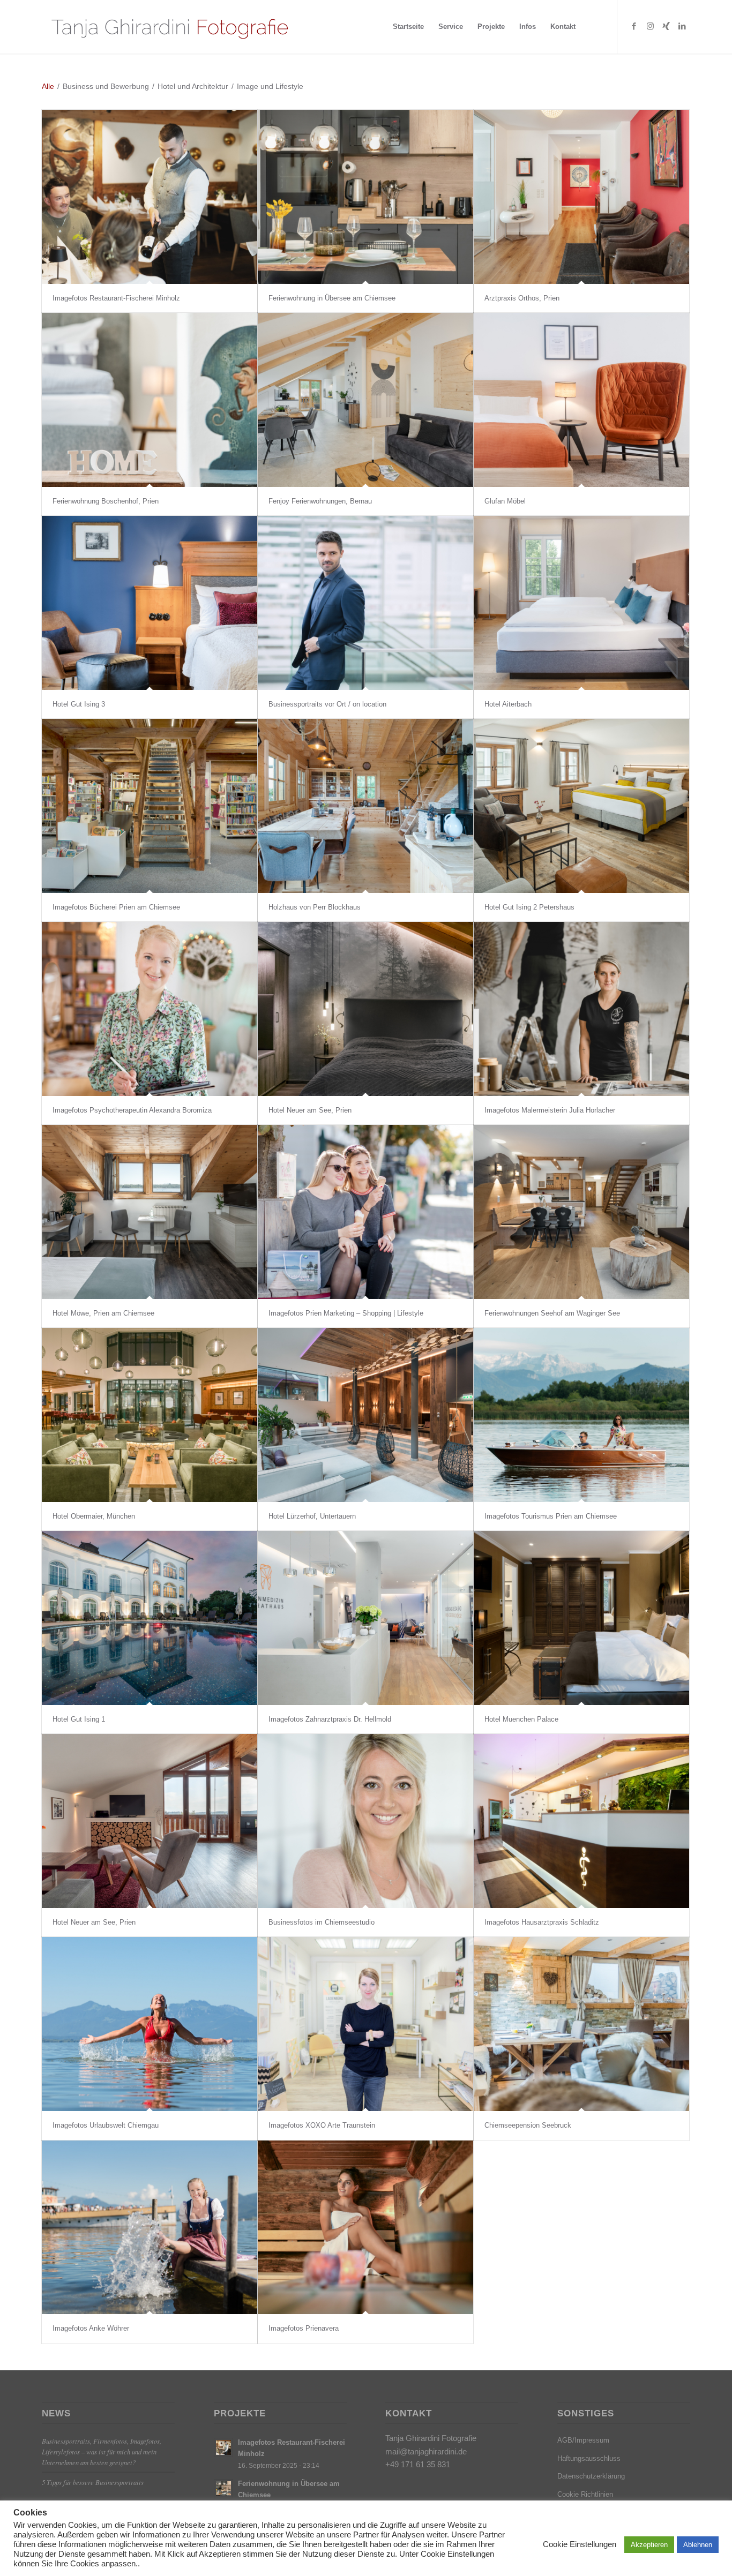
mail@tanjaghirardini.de (426, 2451)
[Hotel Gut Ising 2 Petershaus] (581, 806)
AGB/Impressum (583, 2440)
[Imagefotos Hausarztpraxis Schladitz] (581, 1821)
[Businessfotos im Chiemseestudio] (365, 1821)
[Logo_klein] (169, 27)
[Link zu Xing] (666, 26)
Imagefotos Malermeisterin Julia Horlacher (550, 1110)
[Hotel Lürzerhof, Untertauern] (365, 1415)
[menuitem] (408, 27)
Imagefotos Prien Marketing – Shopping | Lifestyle (346, 1313)
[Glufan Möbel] (581, 400)
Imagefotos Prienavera (304, 2328)
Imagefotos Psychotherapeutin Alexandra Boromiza (132, 1110)
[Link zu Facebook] (634, 26)
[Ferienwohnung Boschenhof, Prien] (150, 400)
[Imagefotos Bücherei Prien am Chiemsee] (150, 806)
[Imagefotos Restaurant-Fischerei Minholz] (150, 197)
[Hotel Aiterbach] (581, 603)
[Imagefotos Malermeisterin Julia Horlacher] (581, 1009)
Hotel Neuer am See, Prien (310, 1110)
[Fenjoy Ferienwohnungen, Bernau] (365, 400)
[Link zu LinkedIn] (682, 26)
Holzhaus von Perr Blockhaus (315, 907)
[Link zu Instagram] (650, 26)
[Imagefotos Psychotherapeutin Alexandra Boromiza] (150, 1009)
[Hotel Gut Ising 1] (150, 1618)
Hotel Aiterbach (508, 704)
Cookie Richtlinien (585, 2494)
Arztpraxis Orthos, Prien (522, 298)
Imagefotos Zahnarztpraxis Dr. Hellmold (330, 1719)
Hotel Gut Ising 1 (79, 1719)
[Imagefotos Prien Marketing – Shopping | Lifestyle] (365, 1212)
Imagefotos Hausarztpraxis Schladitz (542, 1922)
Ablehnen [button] (698, 2545)
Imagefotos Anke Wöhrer (91, 2328)
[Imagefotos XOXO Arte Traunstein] (365, 2024)
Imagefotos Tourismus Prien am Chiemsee (551, 1516)
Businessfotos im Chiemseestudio (322, 1922)
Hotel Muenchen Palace (521, 1719)
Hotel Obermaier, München (94, 1516)
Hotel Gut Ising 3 (79, 704)
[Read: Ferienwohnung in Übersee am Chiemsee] (223, 2489)
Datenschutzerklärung (591, 2476)
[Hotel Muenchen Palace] (581, 1618)
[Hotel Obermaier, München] (150, 1415)
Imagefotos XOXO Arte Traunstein (322, 2125)
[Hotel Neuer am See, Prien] (365, 1009)
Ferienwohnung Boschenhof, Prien (106, 501)
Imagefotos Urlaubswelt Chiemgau (106, 2125)
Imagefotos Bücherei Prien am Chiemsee (116, 907)
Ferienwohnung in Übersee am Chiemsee (332, 298)
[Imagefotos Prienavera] (365, 2228)
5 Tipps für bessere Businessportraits (93, 2482)
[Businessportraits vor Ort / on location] (365, 603)
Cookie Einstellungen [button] (580, 2544)
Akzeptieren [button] (649, 2545)
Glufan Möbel (505, 501)
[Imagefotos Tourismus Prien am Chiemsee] (581, 1415)
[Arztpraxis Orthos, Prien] (581, 197)
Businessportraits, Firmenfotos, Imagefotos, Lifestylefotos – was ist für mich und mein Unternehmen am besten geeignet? (102, 2451)
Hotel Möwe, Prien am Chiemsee (103, 1313)
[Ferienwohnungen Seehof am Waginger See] (581, 1212)
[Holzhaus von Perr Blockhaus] (365, 806)
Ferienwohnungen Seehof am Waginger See (552, 1313)
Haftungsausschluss (589, 2458)
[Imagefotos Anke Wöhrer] (150, 2228)
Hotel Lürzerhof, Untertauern (312, 1516)
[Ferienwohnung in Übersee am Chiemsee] (365, 197)
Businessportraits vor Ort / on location (327, 704)
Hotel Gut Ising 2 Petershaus (529, 907)
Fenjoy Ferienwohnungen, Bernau (320, 501)
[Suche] (593, 27)
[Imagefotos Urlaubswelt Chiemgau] (150, 2024)
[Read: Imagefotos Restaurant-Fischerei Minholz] (223, 2447)
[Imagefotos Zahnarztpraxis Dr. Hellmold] (365, 1618)
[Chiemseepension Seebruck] (581, 2024)
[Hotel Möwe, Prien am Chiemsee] (150, 1212)
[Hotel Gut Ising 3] (150, 603)
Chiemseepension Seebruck (528, 2125)
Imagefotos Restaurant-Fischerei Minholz (116, 298)
